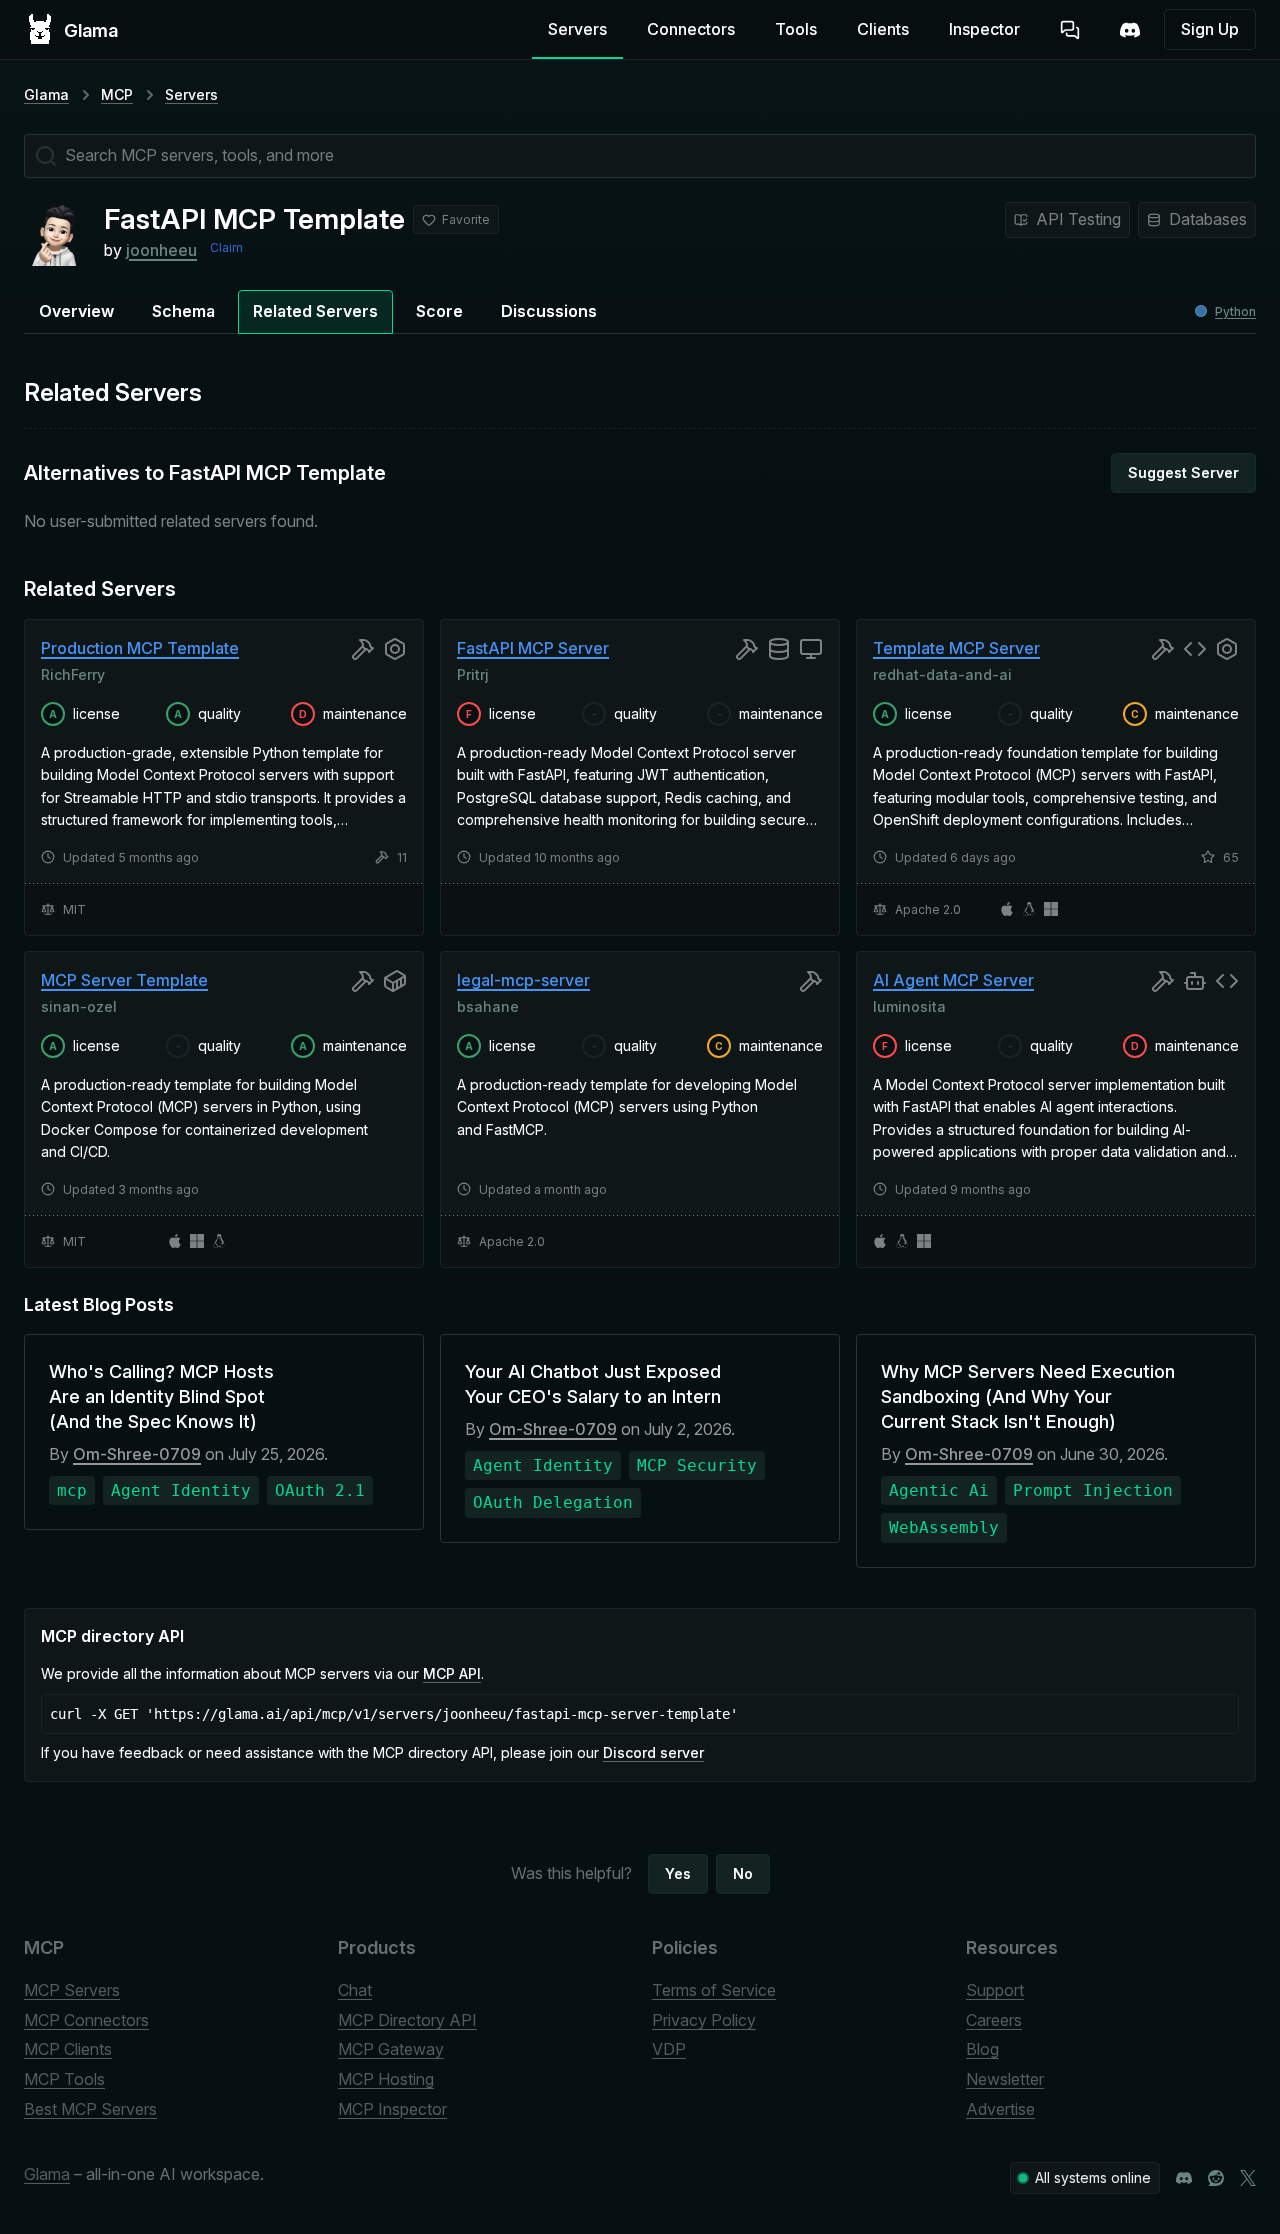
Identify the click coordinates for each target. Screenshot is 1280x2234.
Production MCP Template (140, 648)
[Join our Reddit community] (1216, 2178)
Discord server (653, 1752)
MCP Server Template (124, 980)
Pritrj (473, 673)
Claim (226, 247)
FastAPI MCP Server (533, 648)
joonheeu (161, 250)
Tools (796, 29)
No (743, 1873)
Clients (883, 29)
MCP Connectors (86, 2020)
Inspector (984, 29)
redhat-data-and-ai (942, 673)
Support (995, 1990)
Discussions (549, 311)
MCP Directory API (407, 2020)
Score (439, 311)
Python (1235, 311)
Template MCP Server (956, 648)
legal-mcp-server (523, 980)
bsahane (488, 1006)
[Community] (1130, 30)
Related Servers (315, 311)
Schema (183, 311)
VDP (669, 2049)
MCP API (452, 1673)
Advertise (1000, 2109)
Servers (577, 29)
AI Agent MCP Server (953, 980)
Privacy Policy (704, 2020)
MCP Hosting (386, 2079)
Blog (982, 2049)
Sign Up (1210, 29)
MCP (117, 94)
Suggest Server (1183, 472)
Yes (678, 1873)
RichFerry (73, 673)
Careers (994, 2020)
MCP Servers (72, 1990)
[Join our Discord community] (1184, 2178)
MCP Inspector (392, 2109)
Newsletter (1005, 2079)
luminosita (909, 1006)
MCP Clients (68, 2049)
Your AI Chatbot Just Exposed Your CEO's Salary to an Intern (593, 1384)
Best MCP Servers (90, 2109)
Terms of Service (714, 1990)
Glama (46, 94)
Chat (355, 1990)
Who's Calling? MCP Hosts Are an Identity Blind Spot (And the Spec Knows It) (161, 1396)
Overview (76, 311)
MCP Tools (64, 2079)
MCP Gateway (391, 2049)
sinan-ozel (79, 1006)
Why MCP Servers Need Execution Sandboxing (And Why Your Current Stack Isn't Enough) (1028, 1396)
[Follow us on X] (1248, 2178)
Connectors (691, 29)
